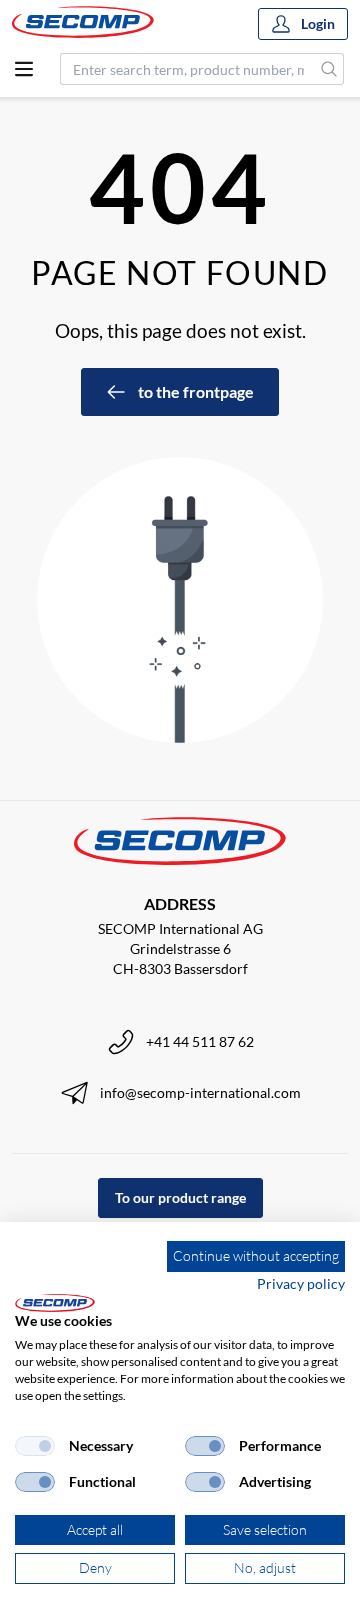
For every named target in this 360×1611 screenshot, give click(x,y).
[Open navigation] (24, 69)
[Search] (329, 69)
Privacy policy (301, 1283)
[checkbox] (35, 1446)
